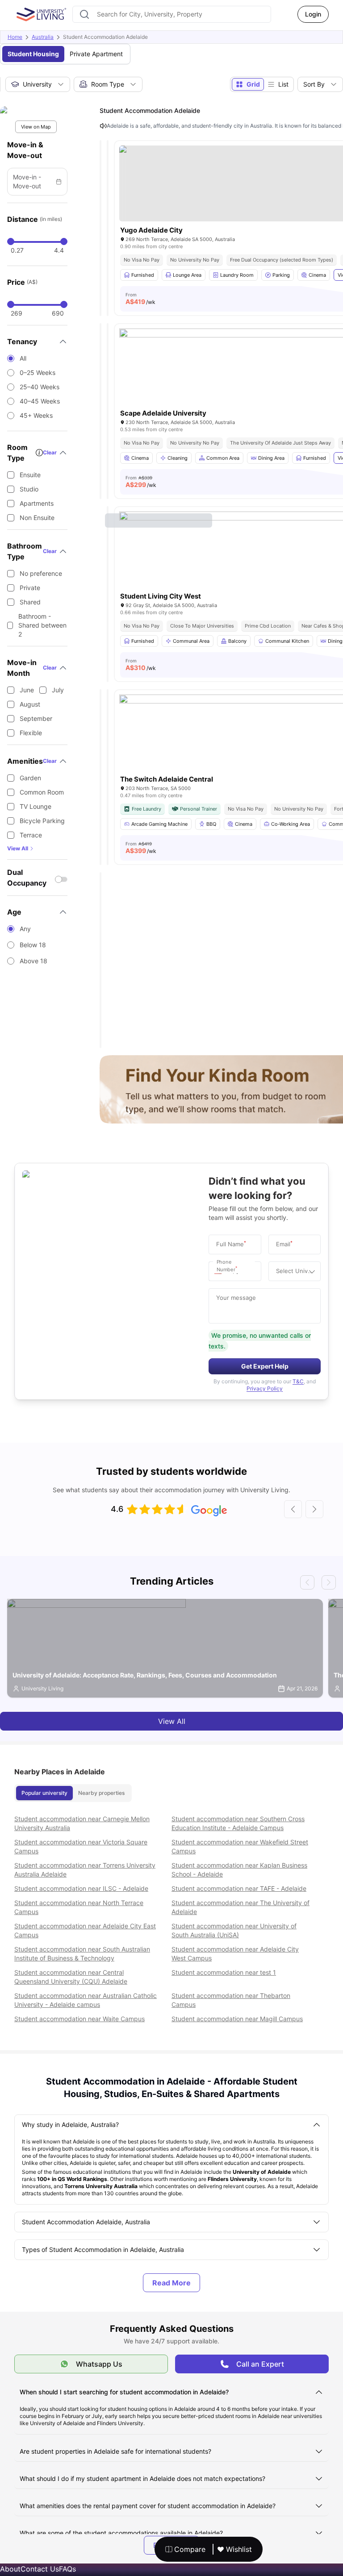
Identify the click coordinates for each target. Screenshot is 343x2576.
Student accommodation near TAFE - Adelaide (239, 1888)
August (30, 704)
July (58, 690)
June (27, 690)
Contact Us (40, 2569)
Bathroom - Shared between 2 (42, 625)
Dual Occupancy (27, 878)
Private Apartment (96, 54)
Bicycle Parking (42, 821)
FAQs (67, 2569)
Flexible (31, 733)
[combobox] (172, 14)
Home (15, 37)
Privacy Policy (265, 1388)
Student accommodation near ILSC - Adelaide (81, 1888)
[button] (220, 1271)
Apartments (37, 503)
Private (30, 588)
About (10, 2569)
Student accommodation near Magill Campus (237, 2019)
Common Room (42, 792)
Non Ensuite (37, 518)
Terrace (31, 835)
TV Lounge (36, 806)
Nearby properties (101, 1793)
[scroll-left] (293, 1509)
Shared (30, 602)
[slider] (11, 241)
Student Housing (33, 54)
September (36, 718)
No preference (41, 573)
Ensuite (30, 475)
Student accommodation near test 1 (224, 1972)
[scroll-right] (314, 1509)
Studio (29, 489)
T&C (298, 1381)
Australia (43, 37)
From (140, 299)
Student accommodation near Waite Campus (79, 2019)
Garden (30, 778)
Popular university (44, 1793)
